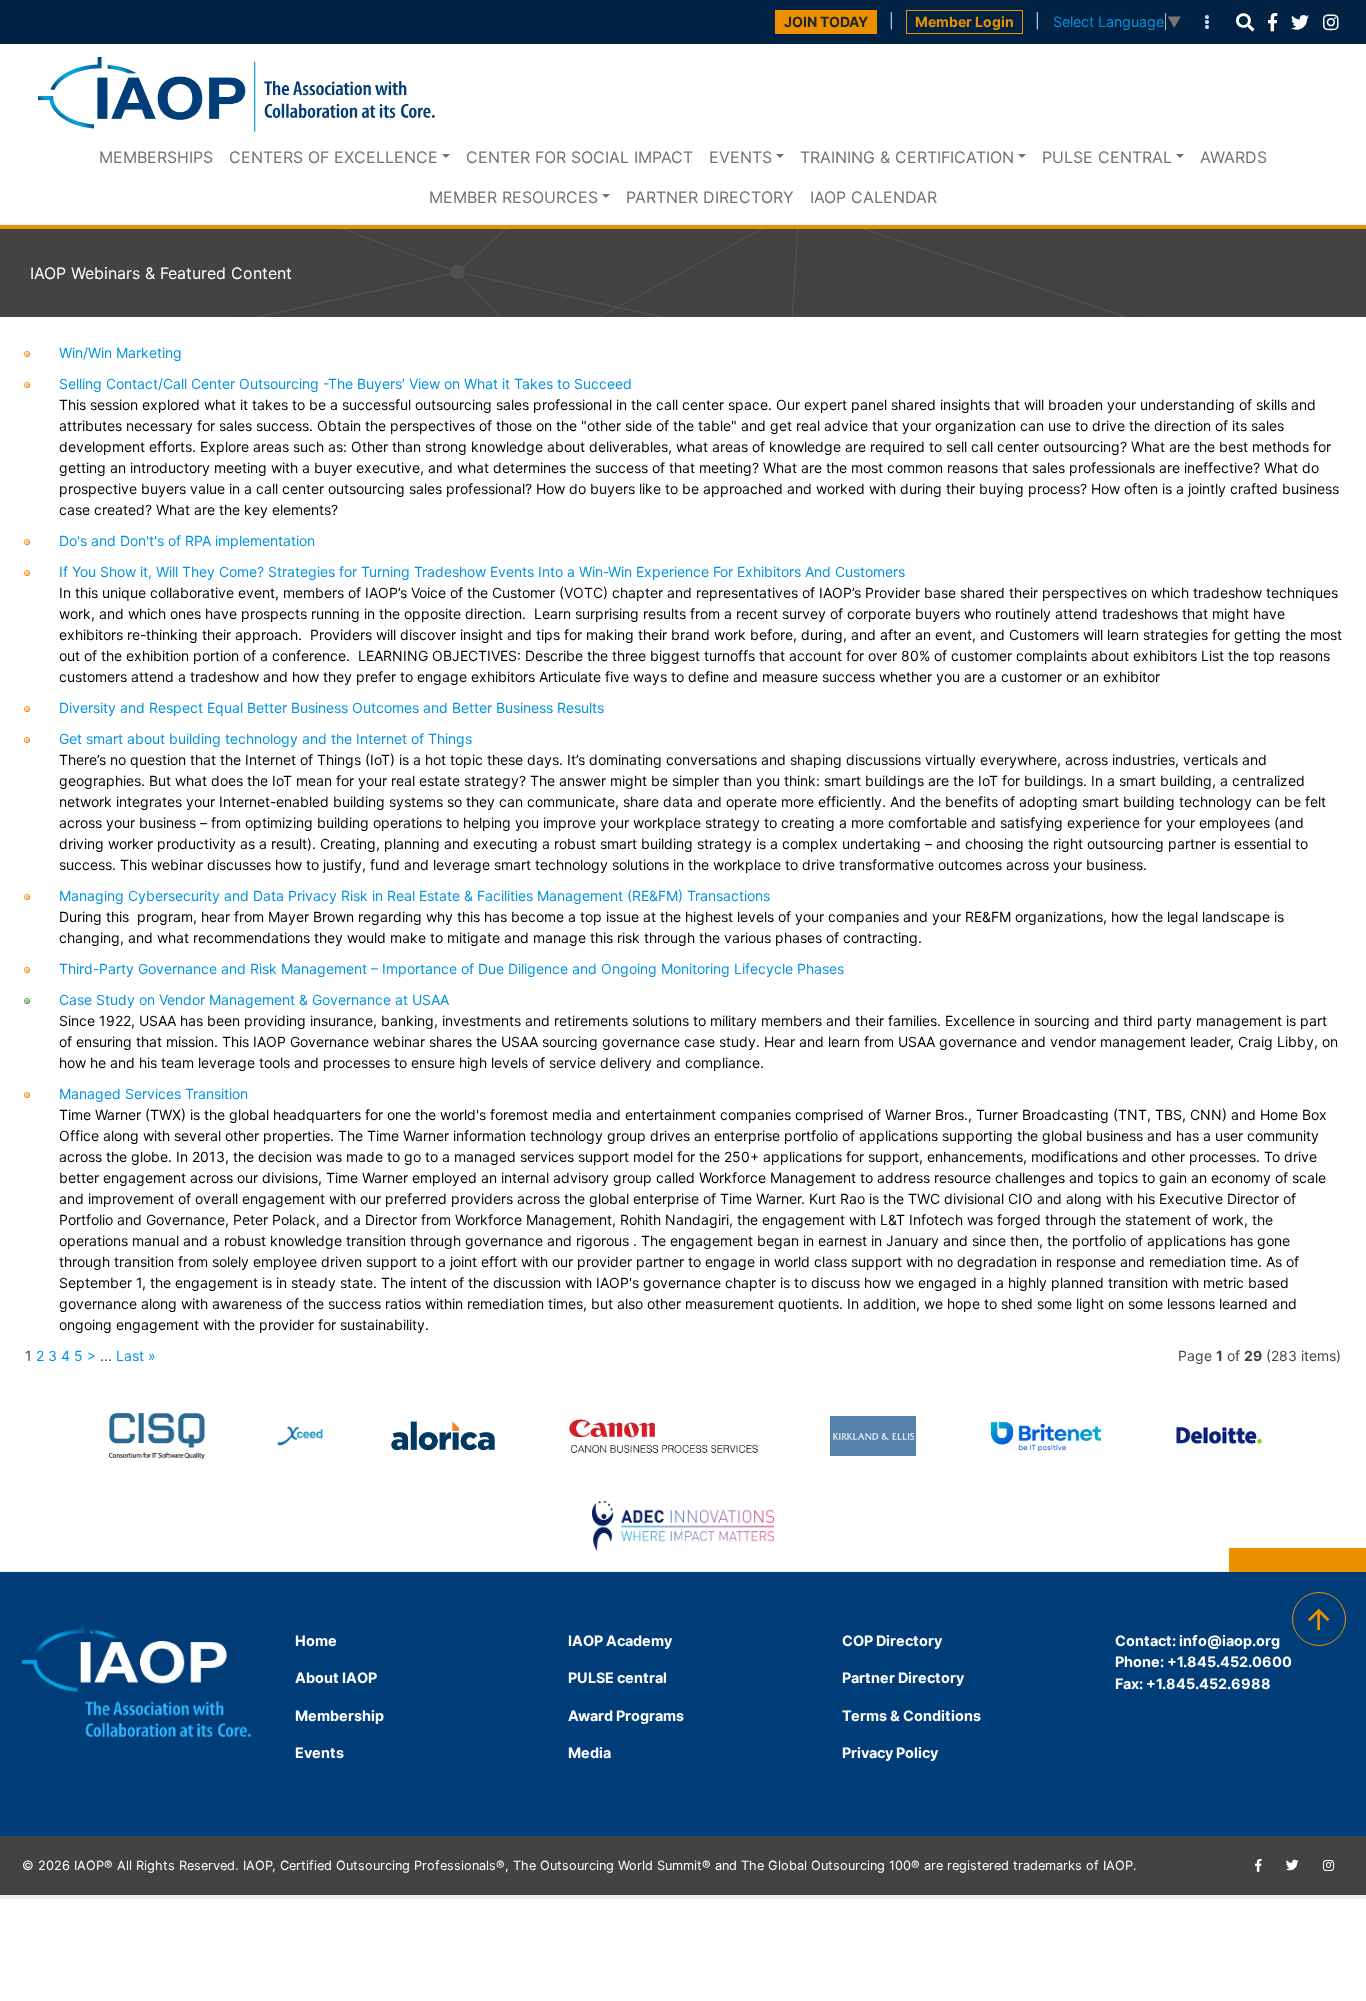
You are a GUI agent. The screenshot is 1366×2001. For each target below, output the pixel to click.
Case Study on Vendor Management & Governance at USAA (254, 999)
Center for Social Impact (579, 157)
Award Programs (626, 1715)
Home (316, 1640)
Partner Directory (710, 197)
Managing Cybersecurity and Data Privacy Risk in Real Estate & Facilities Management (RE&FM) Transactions (414, 895)
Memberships (156, 157)
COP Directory (892, 1640)
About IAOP (336, 1677)
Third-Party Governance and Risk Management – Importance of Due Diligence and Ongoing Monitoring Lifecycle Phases (451, 968)
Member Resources (513, 197)
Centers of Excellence (333, 157)
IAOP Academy (620, 1640)
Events (740, 157)
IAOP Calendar (873, 197)
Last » (136, 1355)
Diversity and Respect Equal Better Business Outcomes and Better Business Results (331, 707)
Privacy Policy (890, 1752)
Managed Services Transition (153, 1093)
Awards (1233, 157)
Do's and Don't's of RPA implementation (187, 540)
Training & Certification (907, 157)
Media (589, 1752)
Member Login (964, 21)
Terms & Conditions (911, 1715)
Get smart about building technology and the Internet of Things (265, 738)
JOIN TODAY (826, 21)
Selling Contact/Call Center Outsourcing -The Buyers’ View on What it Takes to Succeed (345, 383)
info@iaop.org (1229, 1640)
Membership (339, 1715)
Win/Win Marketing (120, 352)
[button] (1245, 22)
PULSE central (1107, 157)
